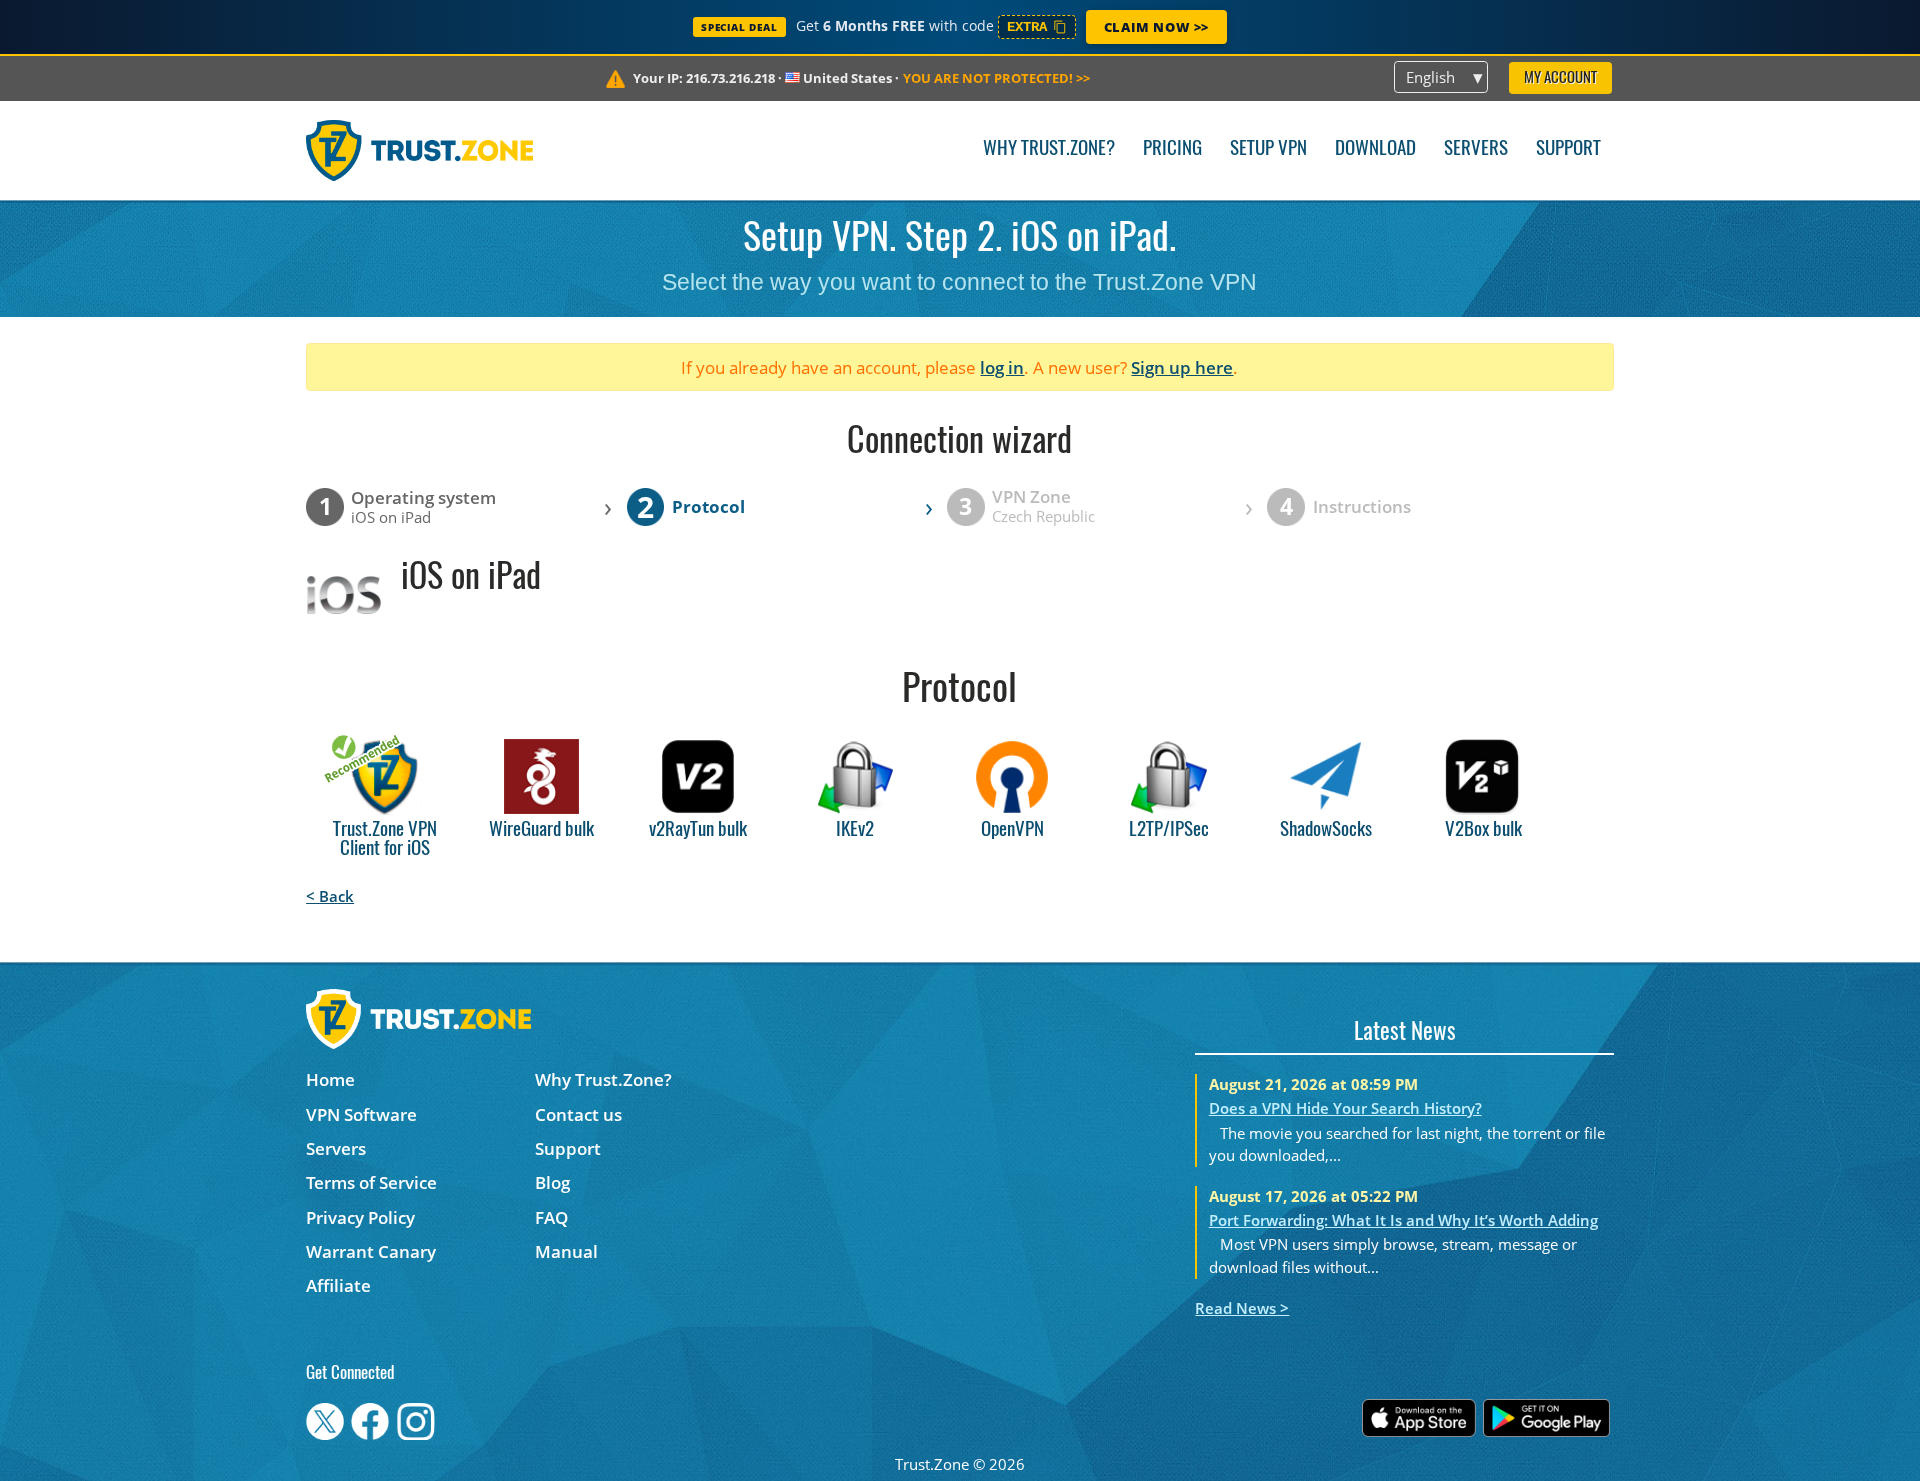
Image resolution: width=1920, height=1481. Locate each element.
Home (330, 1079)
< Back (330, 896)
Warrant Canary (371, 1251)
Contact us (578, 1114)
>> (996, 78)
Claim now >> (1156, 27)
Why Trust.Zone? (1049, 149)
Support (1568, 149)
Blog (552, 1182)
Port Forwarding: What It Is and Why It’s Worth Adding (1403, 1220)
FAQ (551, 1217)
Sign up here (1182, 367)
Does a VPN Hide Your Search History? (1345, 1108)
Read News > (1242, 1308)
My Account (1560, 78)
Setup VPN (1268, 149)
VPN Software (361, 1114)
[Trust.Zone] (419, 150)
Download (1375, 149)
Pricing (1172, 149)
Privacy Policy (360, 1217)
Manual (566, 1251)
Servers (1476, 149)
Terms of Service (371, 1182)
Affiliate (338, 1285)
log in (1002, 367)
